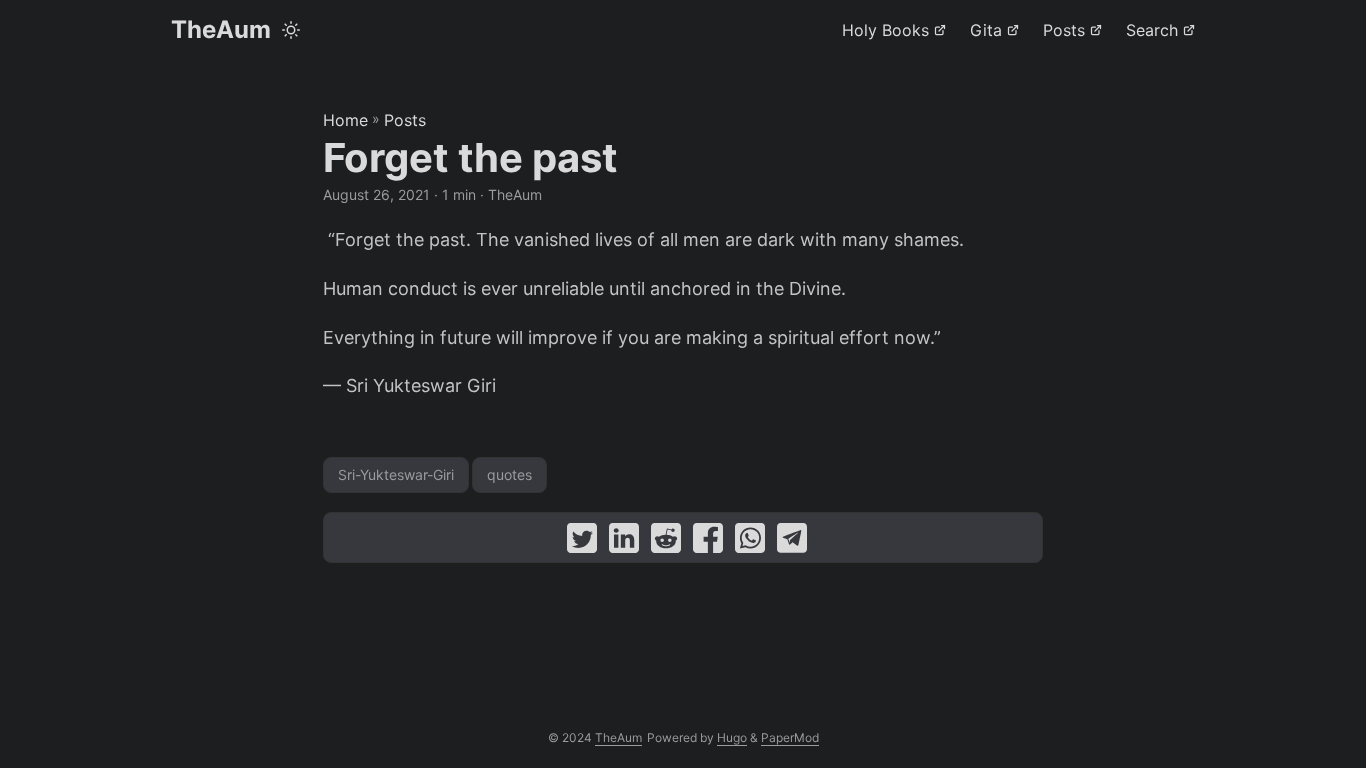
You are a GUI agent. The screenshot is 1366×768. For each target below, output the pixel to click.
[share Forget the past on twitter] (582, 542)
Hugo (732, 737)
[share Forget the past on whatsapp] (750, 542)
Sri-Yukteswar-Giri (396, 474)
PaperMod (790, 737)
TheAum (221, 29)
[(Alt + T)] (291, 30)
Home (345, 120)
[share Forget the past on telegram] (792, 542)
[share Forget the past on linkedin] (624, 542)
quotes (509, 474)
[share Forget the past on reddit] (666, 542)
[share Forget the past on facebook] (708, 542)
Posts (405, 120)
